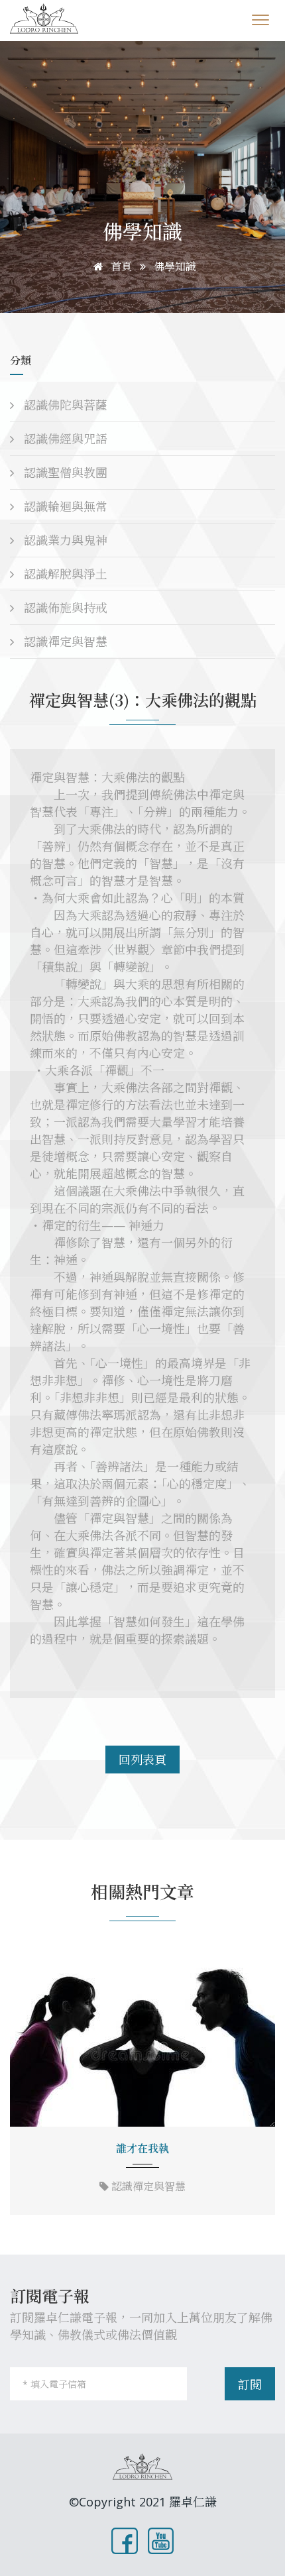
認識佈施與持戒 (64, 608)
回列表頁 (142, 1760)
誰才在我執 (142, 2149)
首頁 (120, 266)
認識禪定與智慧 (64, 642)
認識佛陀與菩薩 (64, 405)
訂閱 (250, 2384)
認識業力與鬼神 (64, 540)
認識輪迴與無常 (64, 506)
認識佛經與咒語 (64, 439)
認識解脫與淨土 (64, 574)
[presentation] (25, 2085)
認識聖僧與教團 (64, 473)
